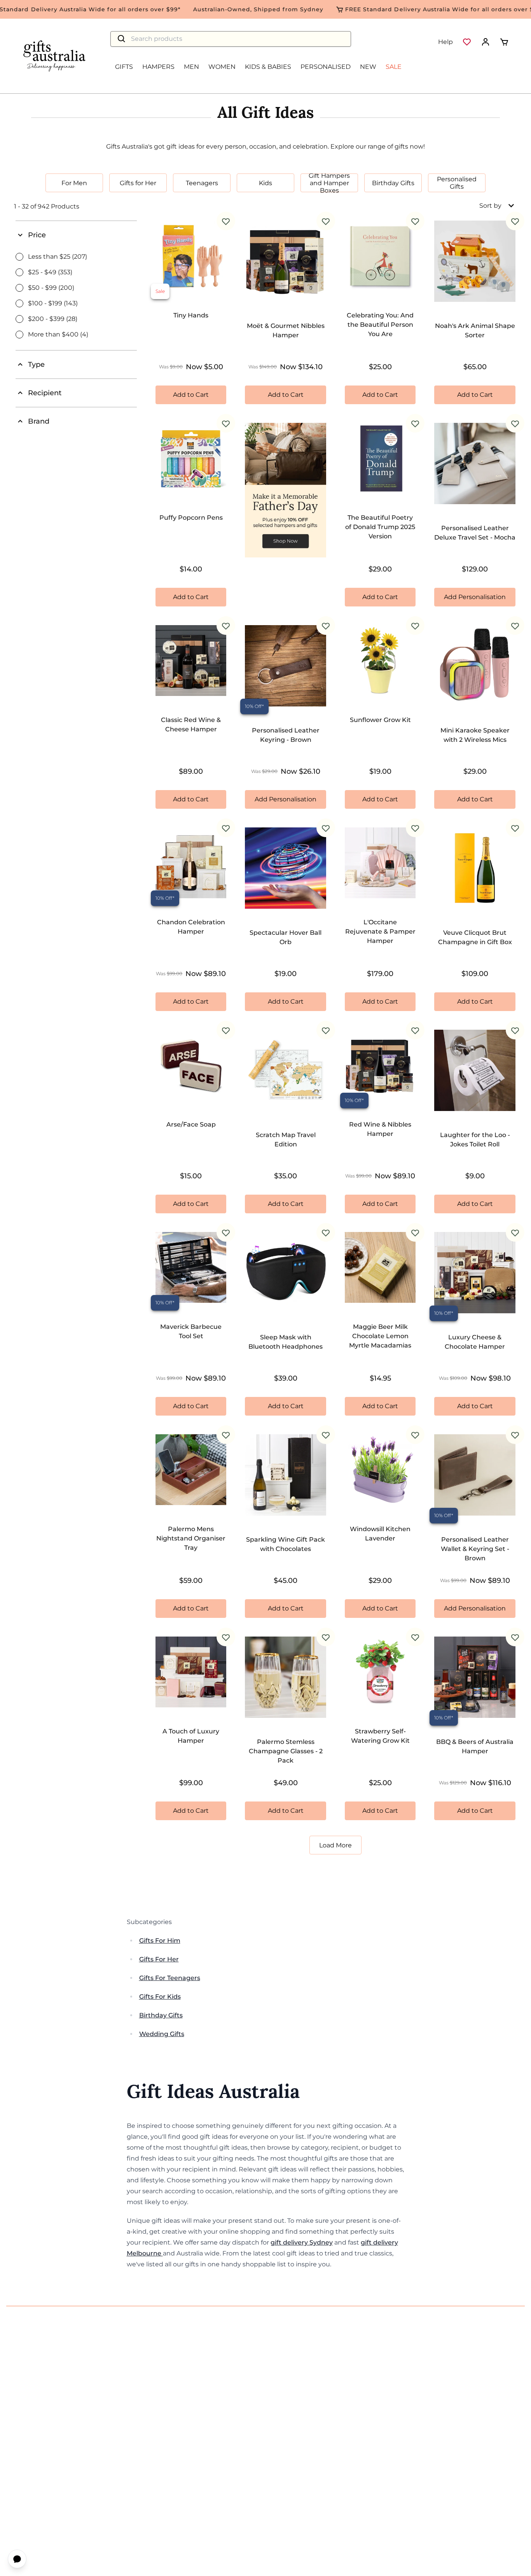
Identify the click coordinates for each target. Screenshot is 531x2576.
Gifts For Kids (160, 1997)
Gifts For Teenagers (170, 1978)
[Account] (486, 42)
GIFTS (124, 67)
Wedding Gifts (162, 2034)
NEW (368, 67)
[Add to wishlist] (226, 221)
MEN (191, 67)
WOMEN (222, 67)
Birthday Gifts (161, 2015)
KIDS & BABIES (268, 67)
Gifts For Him (160, 1941)
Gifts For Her (159, 1959)
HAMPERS (158, 67)
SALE (394, 67)
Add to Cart (191, 395)
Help (445, 42)
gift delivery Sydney (302, 2242)
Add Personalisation (475, 597)
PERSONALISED (326, 67)
